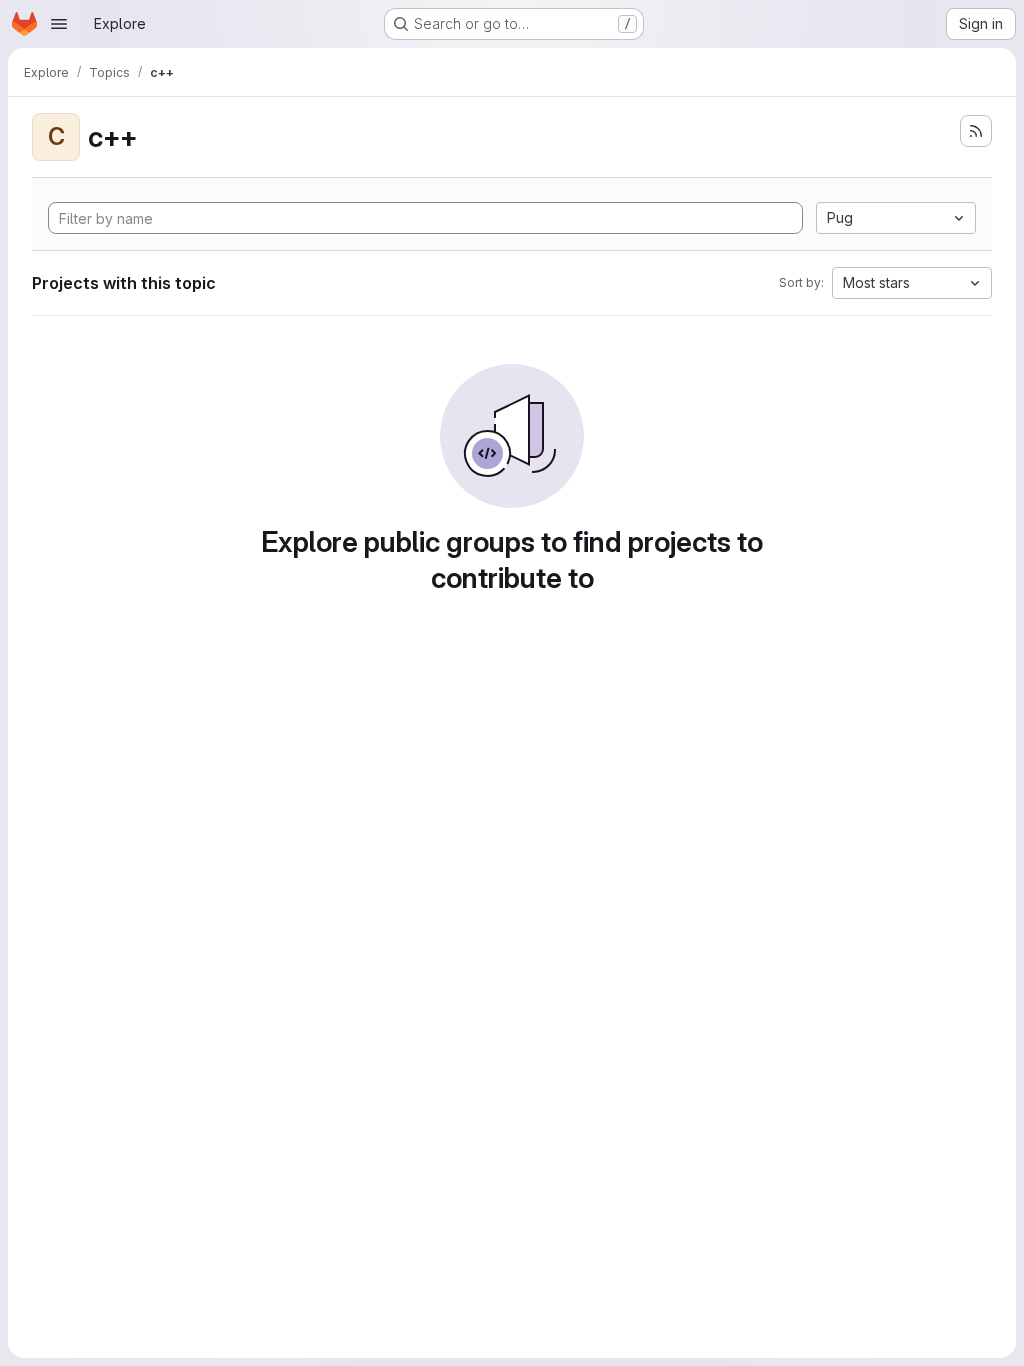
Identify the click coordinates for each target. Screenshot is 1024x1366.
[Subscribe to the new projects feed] (976, 131)
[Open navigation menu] (59, 24)
